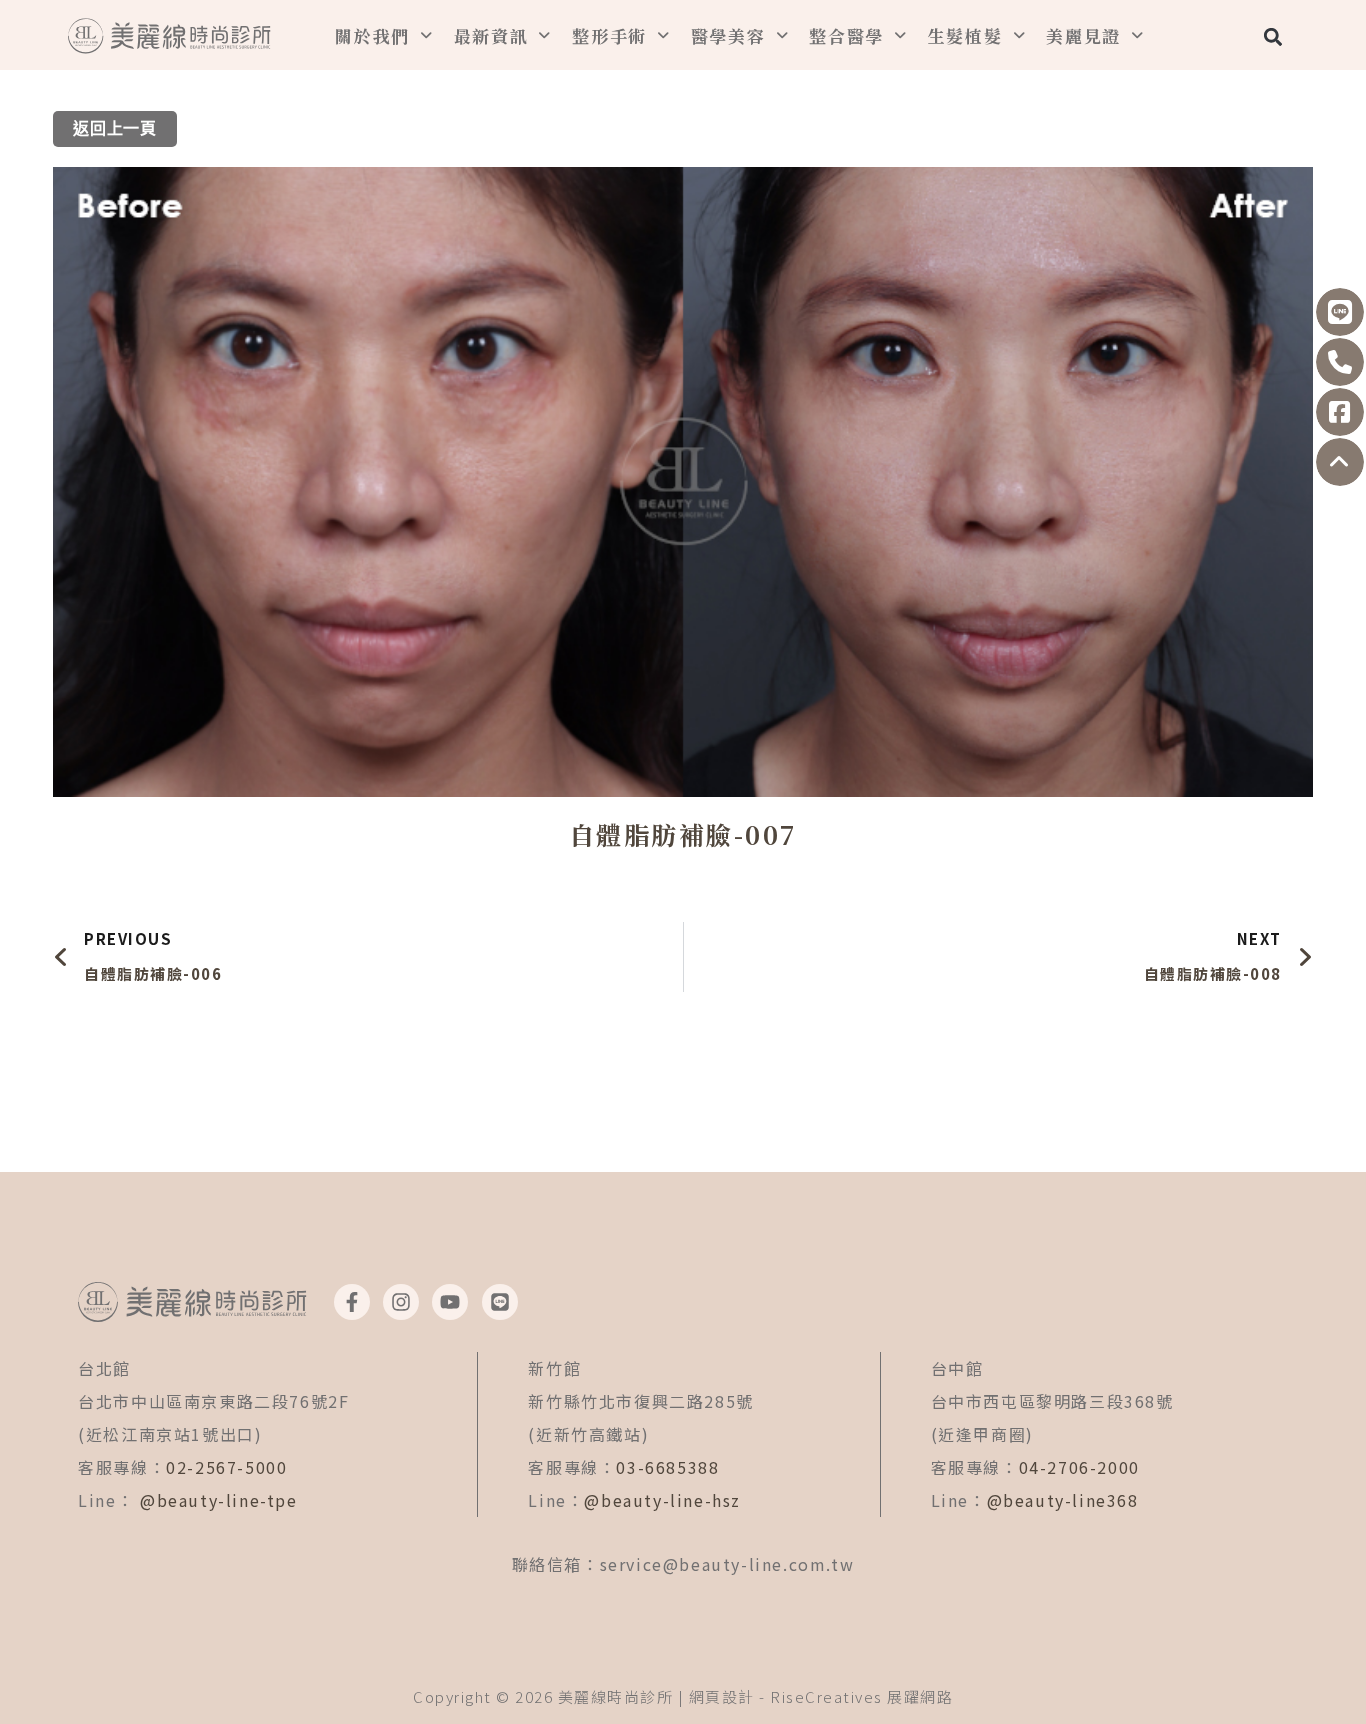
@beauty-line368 (1063, 1500)
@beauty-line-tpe (219, 1500)
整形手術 (609, 35)
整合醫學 (846, 35)
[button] (1272, 36)
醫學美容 (728, 35)
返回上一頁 (115, 129)
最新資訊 (491, 35)
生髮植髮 (965, 35)
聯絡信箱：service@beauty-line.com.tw (683, 1564)
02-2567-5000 (226, 1467)
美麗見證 (1083, 35)
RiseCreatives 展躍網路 (861, 1696)
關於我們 (372, 35)
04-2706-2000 (1079, 1467)
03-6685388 (667, 1467)
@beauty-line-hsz (662, 1500)
